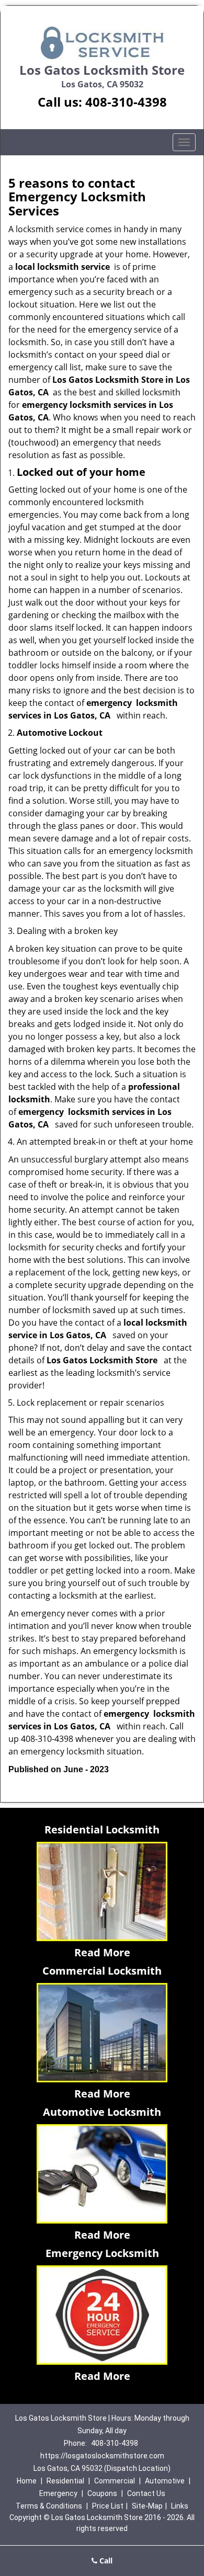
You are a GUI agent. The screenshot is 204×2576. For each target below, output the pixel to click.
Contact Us (146, 2493)
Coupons (102, 2493)
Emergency (58, 2493)
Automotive (165, 2481)
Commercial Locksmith (102, 1971)
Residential (65, 2481)
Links (180, 2506)
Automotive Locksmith (102, 2112)
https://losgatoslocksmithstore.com (102, 2456)
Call (105, 2561)
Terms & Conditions (49, 2506)
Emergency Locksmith (102, 2253)
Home (27, 2481)
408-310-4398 (126, 102)
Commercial (115, 2481)
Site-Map (147, 2506)
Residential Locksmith (102, 1830)
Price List (108, 2506)
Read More (102, 1952)
